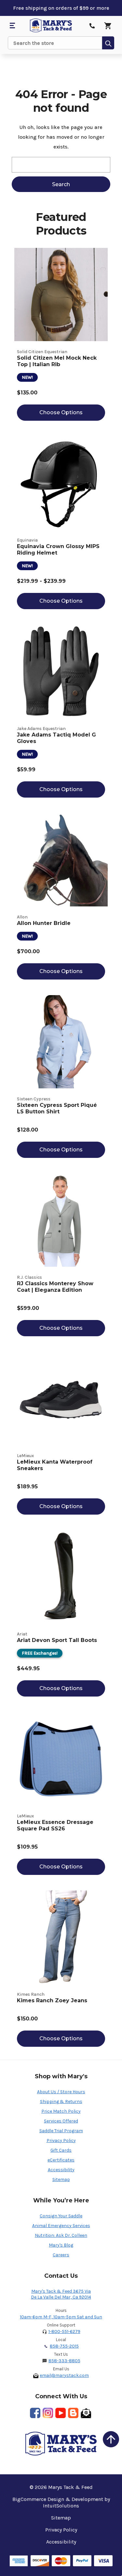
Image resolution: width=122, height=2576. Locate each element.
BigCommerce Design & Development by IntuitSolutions (61, 2502)
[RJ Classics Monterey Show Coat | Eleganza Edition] (61, 1220)
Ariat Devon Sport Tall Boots (57, 1640)
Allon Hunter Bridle (44, 923)
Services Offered (61, 2121)
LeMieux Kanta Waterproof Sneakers (55, 1465)
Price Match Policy (61, 2111)
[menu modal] (12, 26)
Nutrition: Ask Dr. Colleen (61, 2235)
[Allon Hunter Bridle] (61, 860)
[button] (111, 2439)
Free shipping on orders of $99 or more (61, 8)
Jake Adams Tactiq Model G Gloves (56, 738)
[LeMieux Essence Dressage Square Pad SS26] (61, 1759)
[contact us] (92, 26)
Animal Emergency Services (61, 2226)
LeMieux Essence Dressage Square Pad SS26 (55, 1825)
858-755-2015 (64, 2346)
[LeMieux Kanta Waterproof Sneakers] (61, 1398)
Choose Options (61, 412)
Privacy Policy (61, 2140)
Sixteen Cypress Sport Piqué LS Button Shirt (57, 1108)
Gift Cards (61, 2150)
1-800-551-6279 (64, 2332)
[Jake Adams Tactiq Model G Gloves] (61, 671)
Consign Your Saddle (61, 2216)
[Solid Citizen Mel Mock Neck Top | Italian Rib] (61, 295)
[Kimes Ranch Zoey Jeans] (61, 1937)
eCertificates (61, 2160)
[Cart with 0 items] (108, 26)
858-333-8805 (64, 2361)
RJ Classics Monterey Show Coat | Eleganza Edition (55, 1287)
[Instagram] (48, 2413)
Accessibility (61, 2170)
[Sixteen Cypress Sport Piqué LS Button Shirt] (61, 1042)
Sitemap (61, 2179)
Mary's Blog (61, 2245)
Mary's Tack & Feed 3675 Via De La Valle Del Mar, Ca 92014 (61, 2294)
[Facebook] (35, 2413)
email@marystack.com (64, 2375)
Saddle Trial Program (61, 2131)
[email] (86, 2413)
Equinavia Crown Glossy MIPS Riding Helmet (58, 550)
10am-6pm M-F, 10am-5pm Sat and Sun (61, 2317)
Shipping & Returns (61, 2102)
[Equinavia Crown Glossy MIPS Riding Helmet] (61, 483)
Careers (61, 2255)
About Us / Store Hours (61, 2092)
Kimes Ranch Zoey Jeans (52, 2000)
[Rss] (73, 2413)
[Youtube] (61, 2413)
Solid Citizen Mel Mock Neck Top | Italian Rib (57, 361)
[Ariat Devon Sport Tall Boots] (61, 1577)
